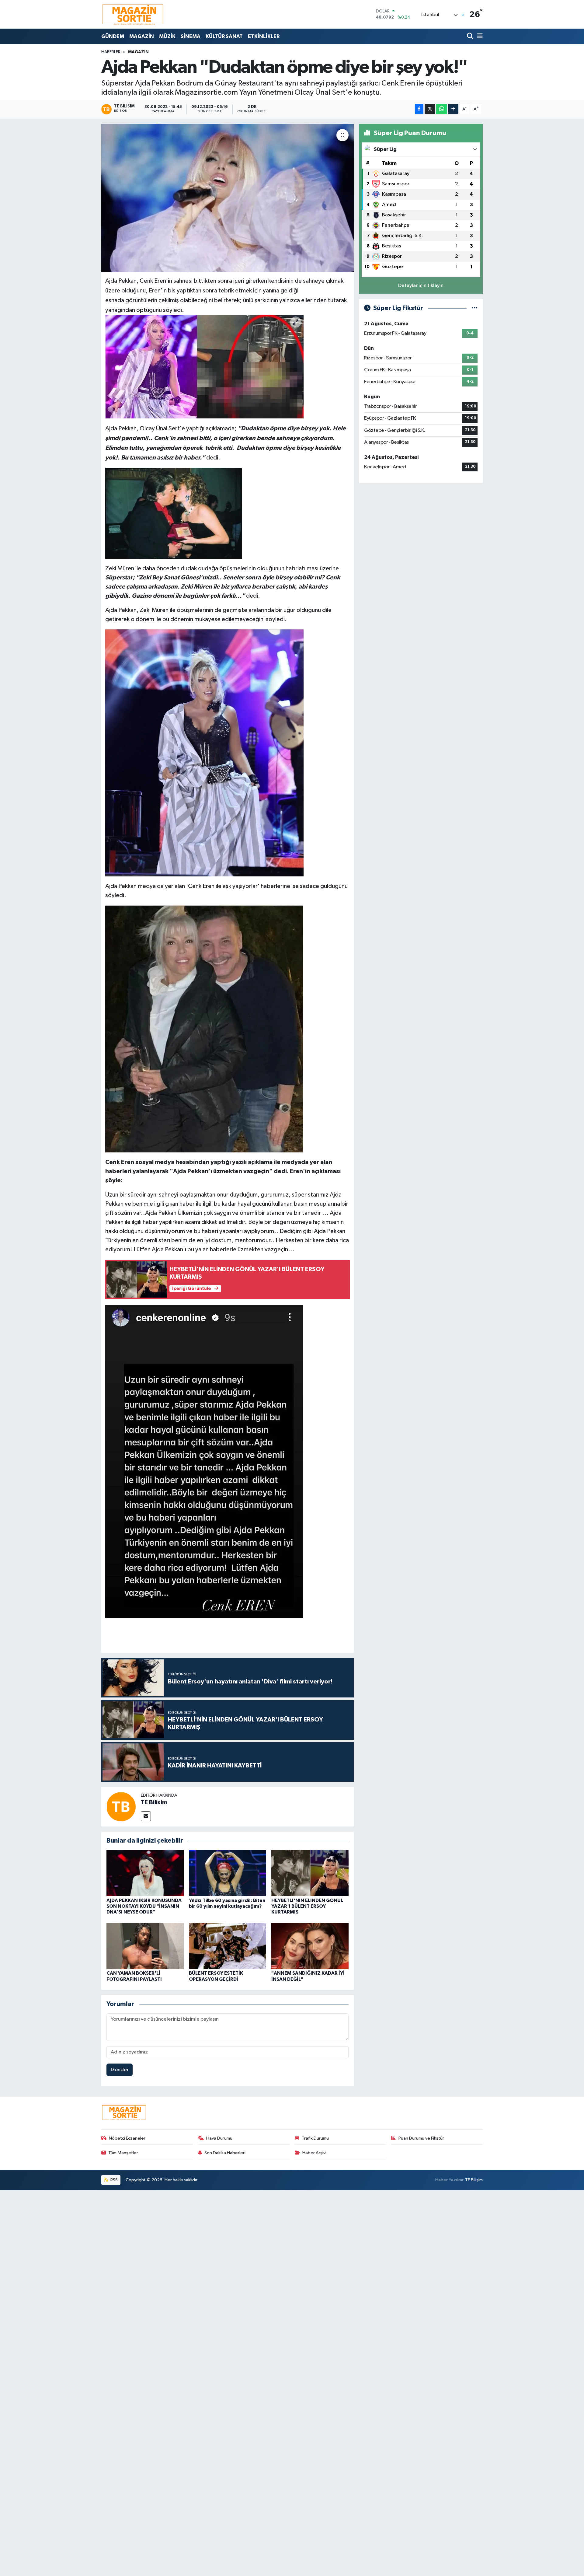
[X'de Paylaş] (430, 109)
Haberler (111, 52)
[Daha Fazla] (453, 109)
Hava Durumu (219, 2138)
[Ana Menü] (479, 36)
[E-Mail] (146, 1816)
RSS (114, 2180)
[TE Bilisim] (121, 1807)
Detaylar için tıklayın (421, 286)
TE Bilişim (474, 2180)
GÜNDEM (113, 36)
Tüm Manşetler (123, 2153)
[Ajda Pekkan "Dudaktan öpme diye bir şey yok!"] (228, 198)
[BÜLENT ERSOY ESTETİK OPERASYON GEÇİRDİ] (228, 1946)
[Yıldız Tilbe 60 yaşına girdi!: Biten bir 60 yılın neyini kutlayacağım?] (228, 1873)
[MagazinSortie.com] (133, 14)
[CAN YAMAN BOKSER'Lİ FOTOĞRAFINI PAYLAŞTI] (145, 1946)
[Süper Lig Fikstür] (475, 308)
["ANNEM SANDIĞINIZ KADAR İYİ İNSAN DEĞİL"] (310, 1946)
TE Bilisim (154, 1802)
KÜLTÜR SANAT (224, 36)
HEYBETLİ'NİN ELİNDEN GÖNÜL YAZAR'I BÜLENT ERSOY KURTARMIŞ (307, 1906)
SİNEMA (191, 36)
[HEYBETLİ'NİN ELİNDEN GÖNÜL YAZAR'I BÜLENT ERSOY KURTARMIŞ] (310, 1873)
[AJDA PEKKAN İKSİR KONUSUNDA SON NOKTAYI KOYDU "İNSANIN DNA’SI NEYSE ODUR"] (145, 1873)
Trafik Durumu (315, 2138)
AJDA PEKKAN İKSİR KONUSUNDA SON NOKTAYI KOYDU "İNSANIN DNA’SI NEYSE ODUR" (144, 1906)
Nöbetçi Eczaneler (127, 2138)
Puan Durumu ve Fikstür (421, 2138)
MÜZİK (167, 36)
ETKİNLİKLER (264, 36)
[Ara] (471, 36)
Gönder (120, 2070)
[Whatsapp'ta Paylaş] (441, 109)
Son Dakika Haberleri (225, 2153)
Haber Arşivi (314, 2153)
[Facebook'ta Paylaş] (419, 109)
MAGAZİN (142, 36)
